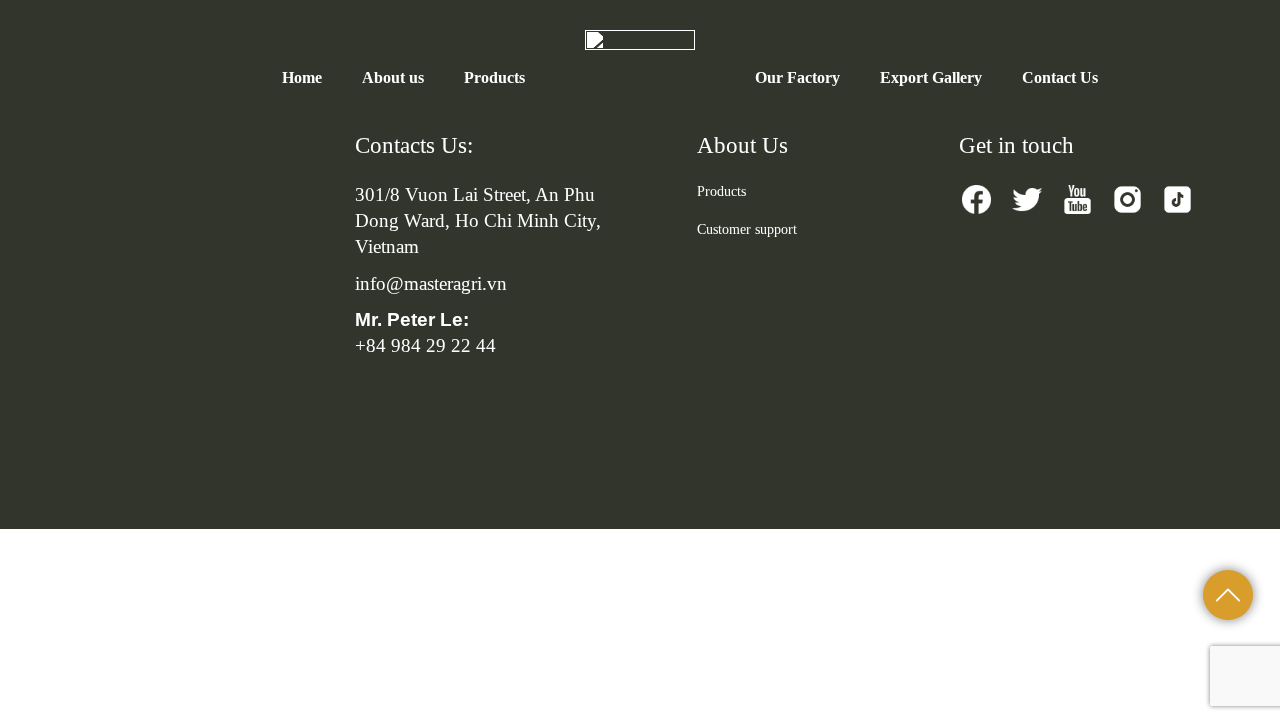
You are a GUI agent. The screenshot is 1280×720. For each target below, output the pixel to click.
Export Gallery (931, 77)
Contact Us (1060, 77)
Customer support (747, 229)
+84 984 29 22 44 (425, 345)
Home (302, 77)
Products (494, 77)
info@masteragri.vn (431, 283)
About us (393, 77)
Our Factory (797, 77)
